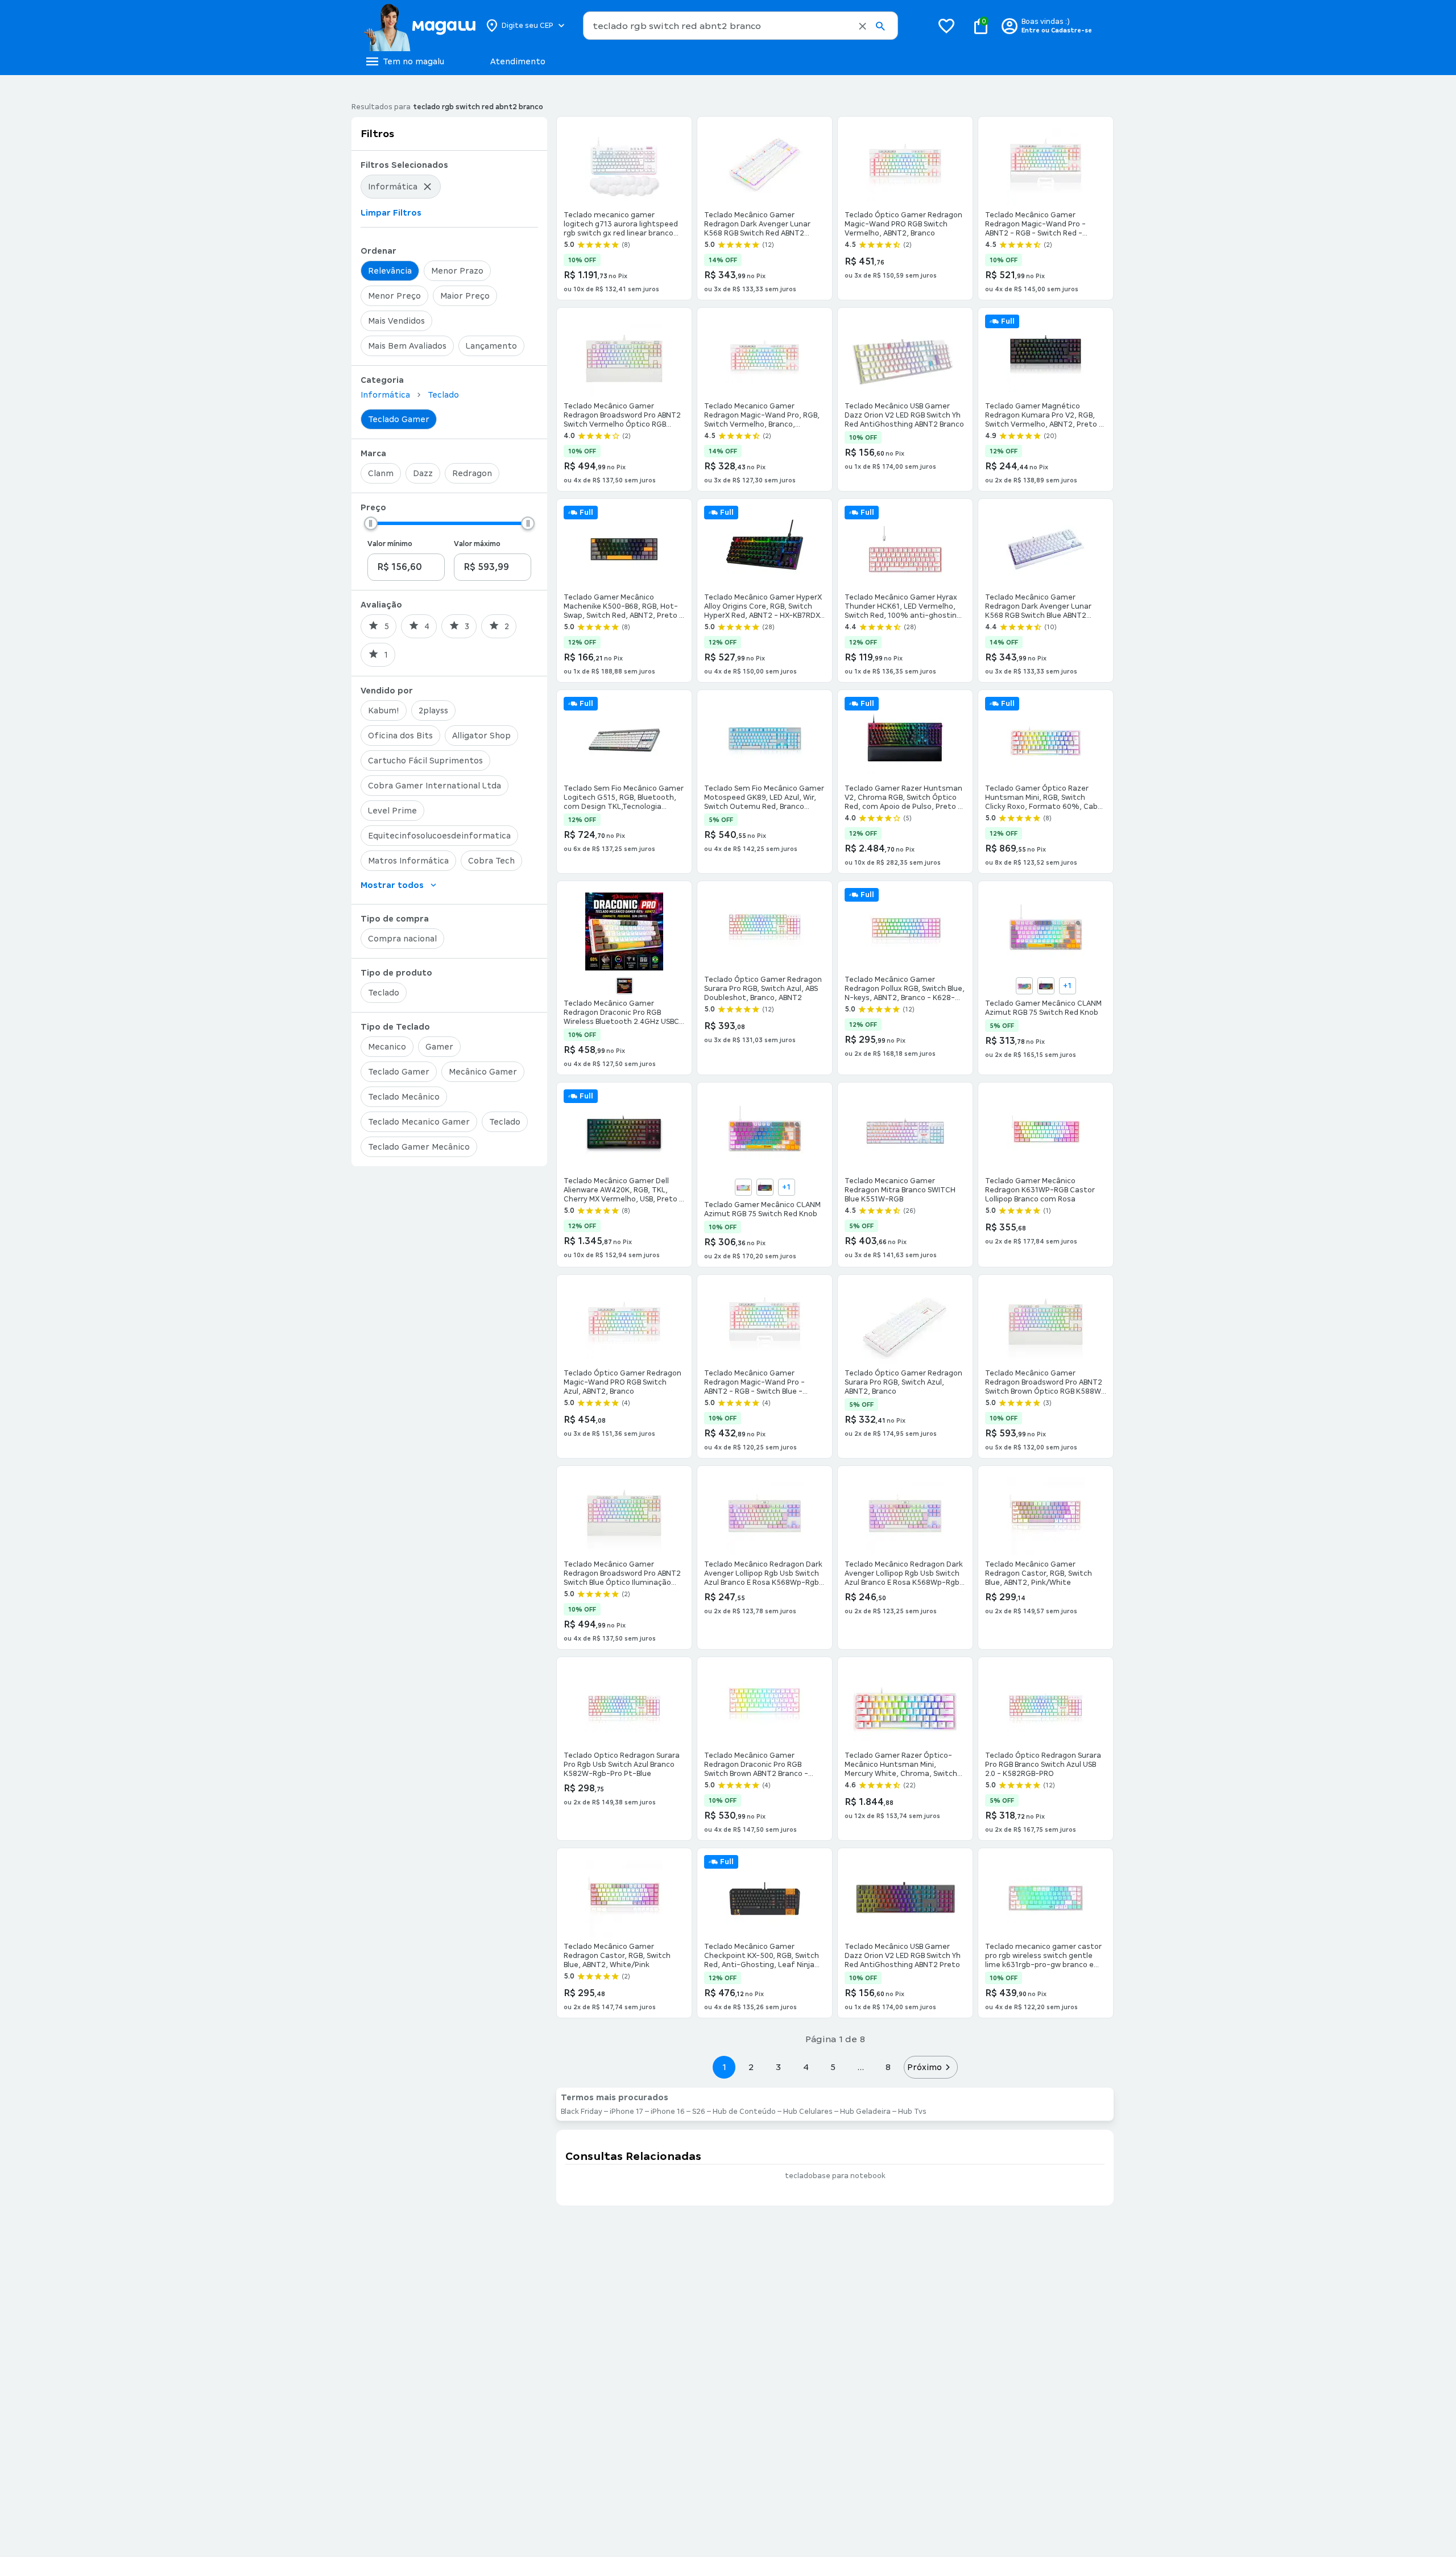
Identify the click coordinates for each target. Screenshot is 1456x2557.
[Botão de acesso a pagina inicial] (419, 26)
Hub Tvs (912, 2112)
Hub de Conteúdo (744, 2112)
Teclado (443, 395)
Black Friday (582, 2112)
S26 (699, 2112)
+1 (1067, 986)
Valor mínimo (390, 544)
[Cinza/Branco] (1024, 986)
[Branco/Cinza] (743, 1187)
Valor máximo (477, 544)
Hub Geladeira (865, 2112)
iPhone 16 (668, 2112)
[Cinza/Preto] (1046, 986)
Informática (385, 395)
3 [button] (778, 2067)
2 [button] (751, 2067)
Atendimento (518, 61)
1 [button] (724, 2067)
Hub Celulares (808, 2112)
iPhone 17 (626, 2112)
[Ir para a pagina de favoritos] (946, 26)
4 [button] (806, 2067)
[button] (863, 26)
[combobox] (741, 26)
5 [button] (833, 2067)
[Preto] (624, 986)
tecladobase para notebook (835, 2176)
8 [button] (888, 2067)
